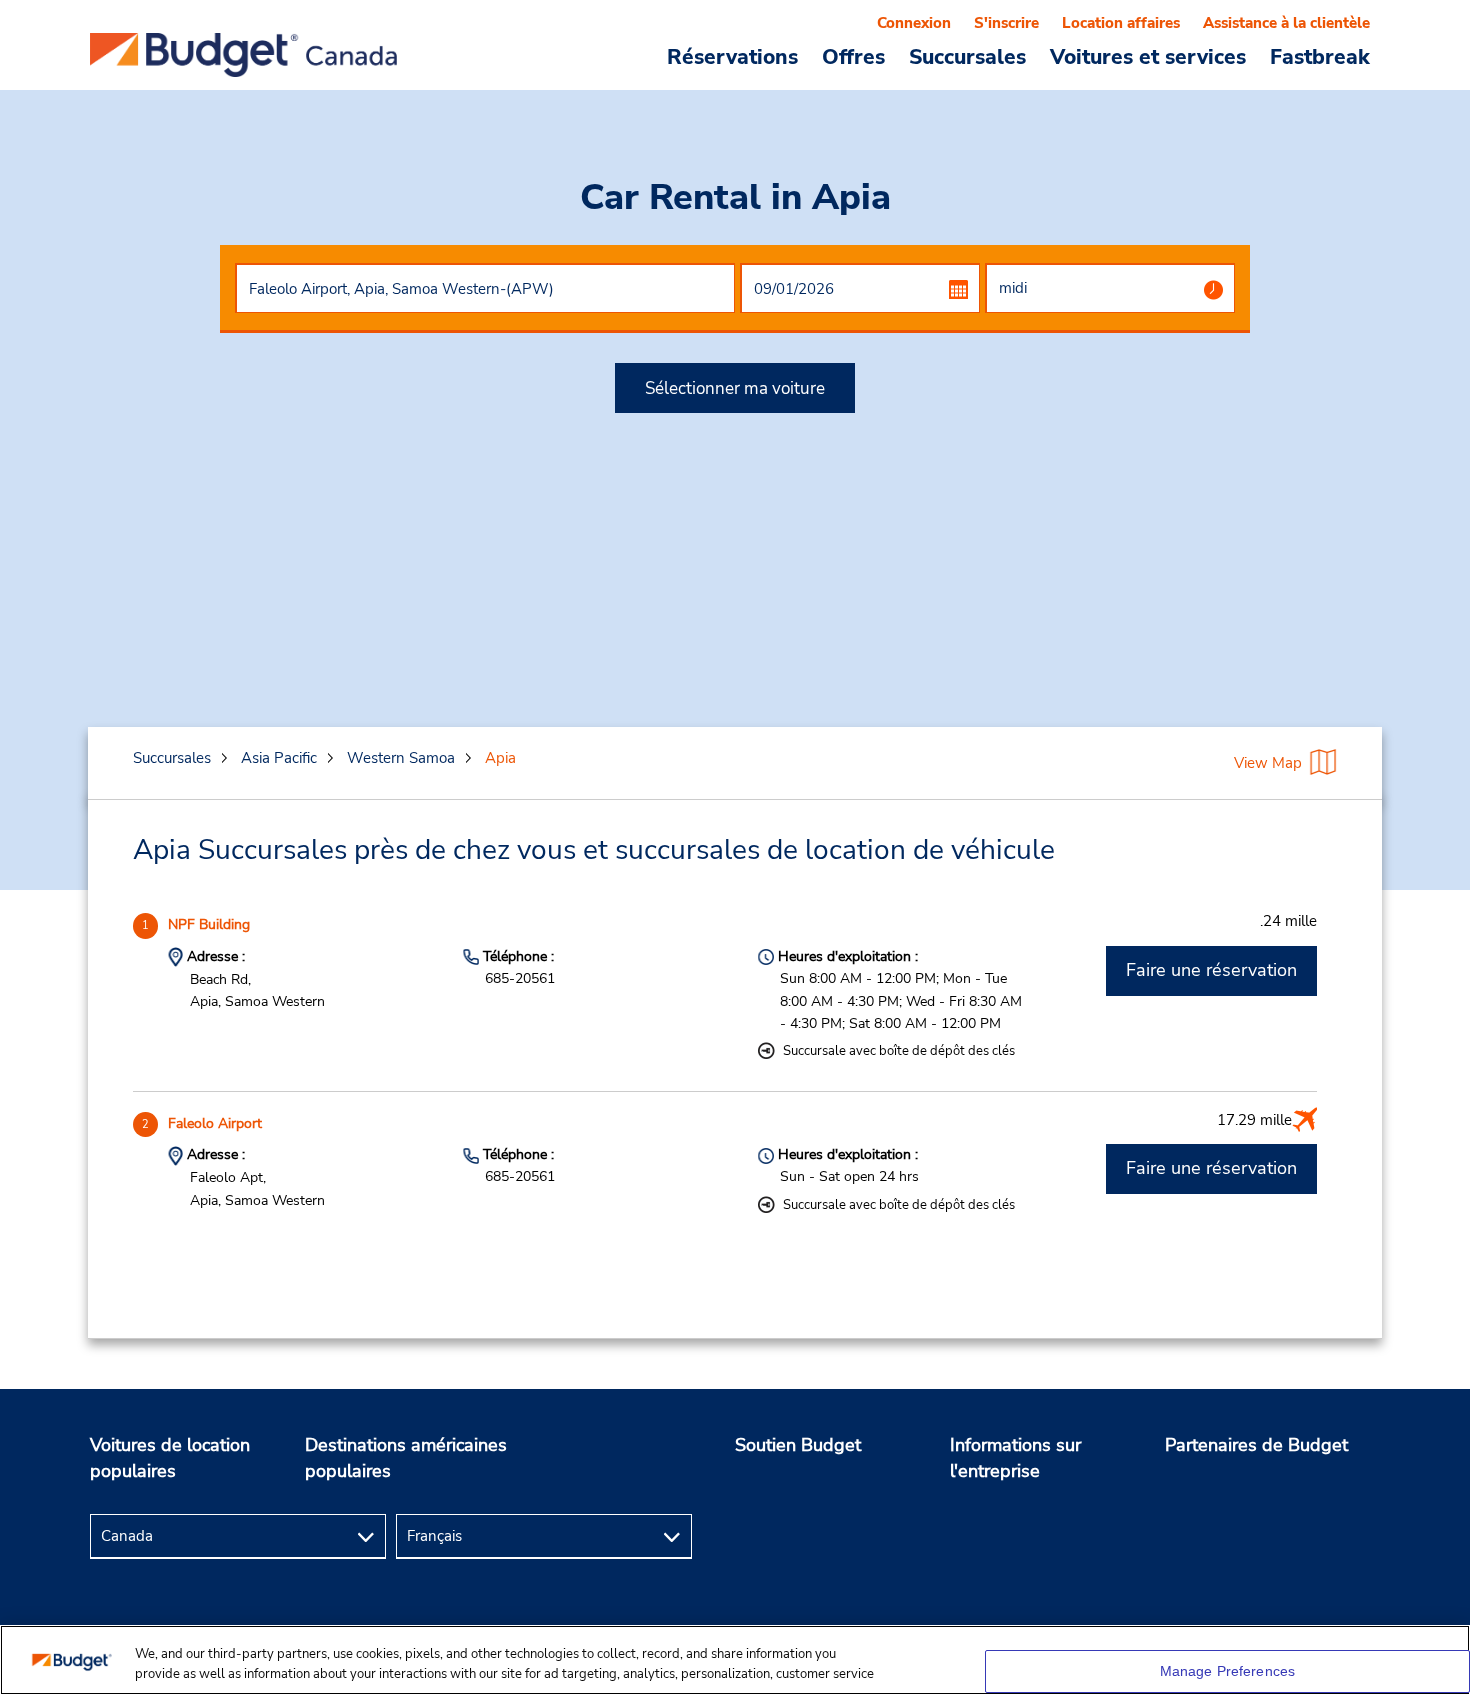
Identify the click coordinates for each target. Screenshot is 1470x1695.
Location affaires (1121, 23)
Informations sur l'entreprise (1015, 1458)
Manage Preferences (1228, 1671)
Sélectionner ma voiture (735, 388)
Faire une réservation (1211, 970)
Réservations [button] (732, 56)
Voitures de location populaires (170, 1458)
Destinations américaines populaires (406, 1458)
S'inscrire (1006, 23)
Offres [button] (853, 56)
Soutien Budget (798, 1445)
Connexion (914, 23)
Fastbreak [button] (1320, 56)
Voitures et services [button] (1148, 56)
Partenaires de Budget (1256, 1445)
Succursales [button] (967, 56)
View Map (1268, 763)
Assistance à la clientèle (1286, 23)
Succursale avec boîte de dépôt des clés (899, 1051)
